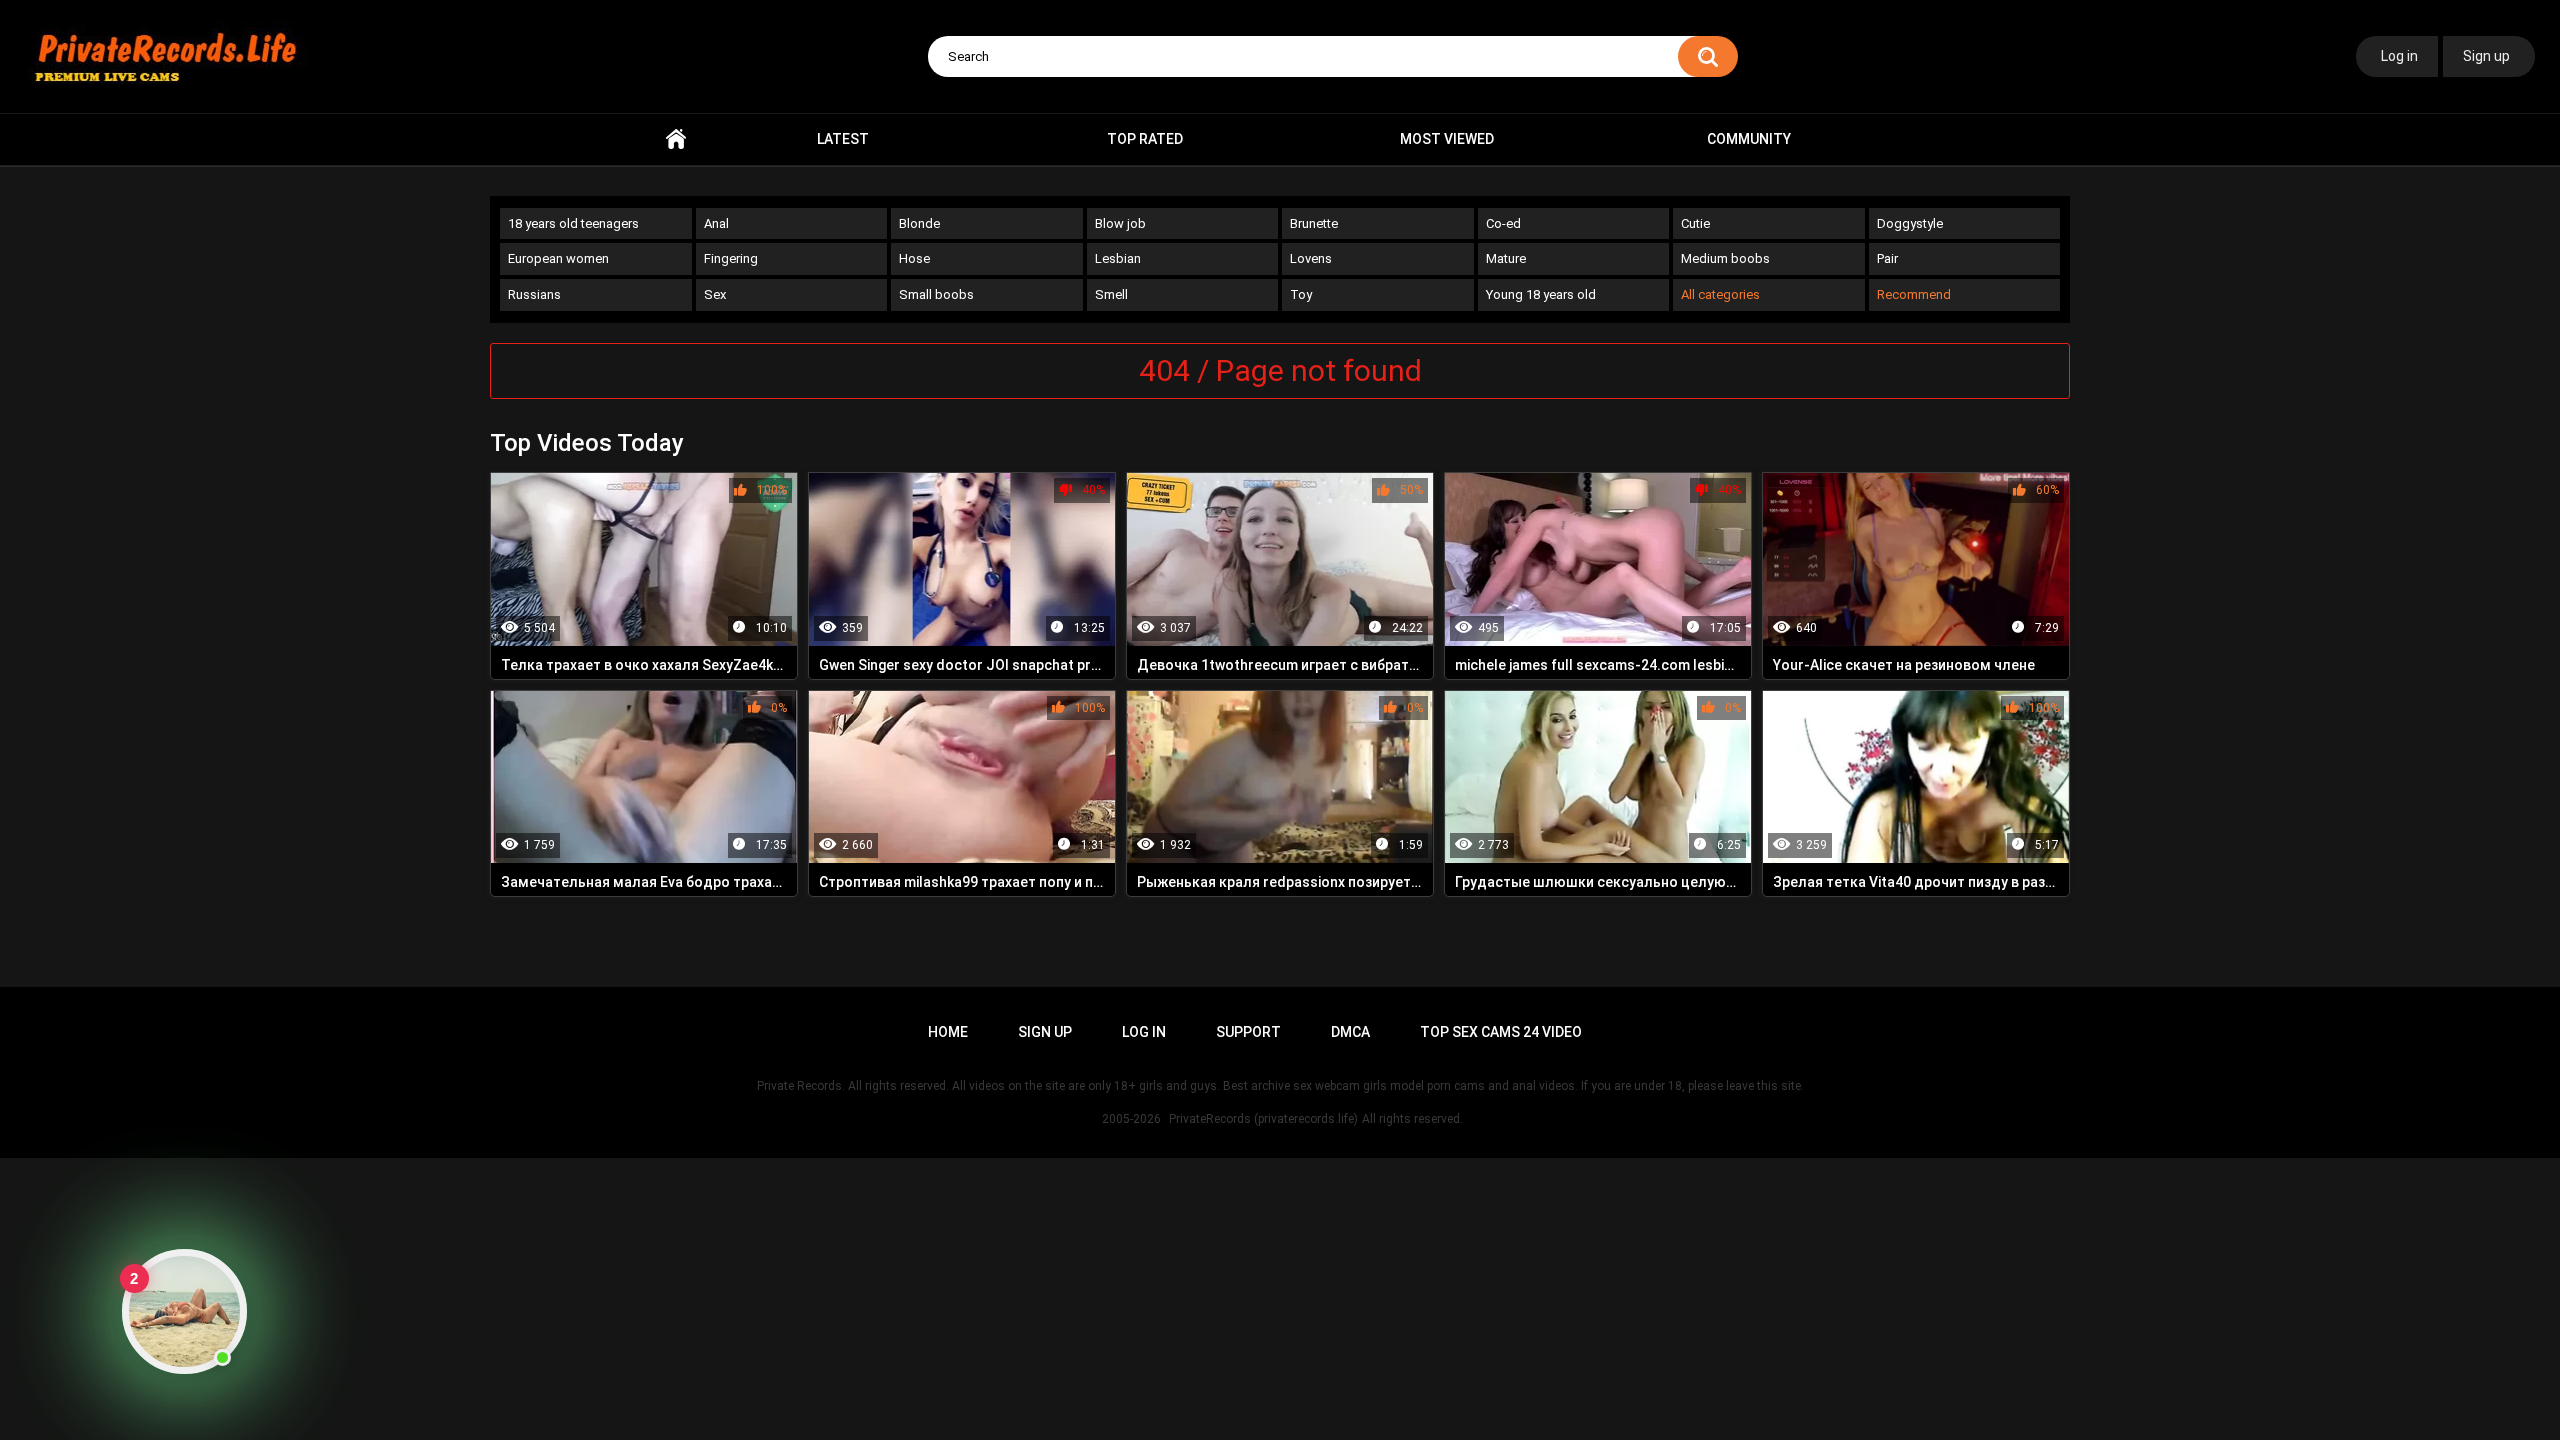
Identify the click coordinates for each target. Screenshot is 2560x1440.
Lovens (1311, 258)
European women (558, 258)
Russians (534, 294)
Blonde (919, 223)
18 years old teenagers (573, 223)
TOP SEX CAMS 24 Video (1501, 1032)
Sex (715, 294)
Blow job (1120, 223)
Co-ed (1503, 223)
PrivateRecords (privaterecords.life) (1263, 1119)
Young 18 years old (1541, 294)
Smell (1111, 294)
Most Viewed (1447, 139)
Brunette (1314, 223)
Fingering (731, 258)
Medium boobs (1725, 258)
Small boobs (936, 294)
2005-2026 (1131, 1119)
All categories (1720, 294)
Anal (716, 223)
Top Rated (1145, 139)
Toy (1301, 294)
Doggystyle (1910, 223)
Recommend (1914, 294)
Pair (1887, 258)
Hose (914, 258)
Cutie (1695, 223)
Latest (843, 139)
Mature (1506, 258)
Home (676, 139)
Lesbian (1118, 258)
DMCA (1350, 1032)
